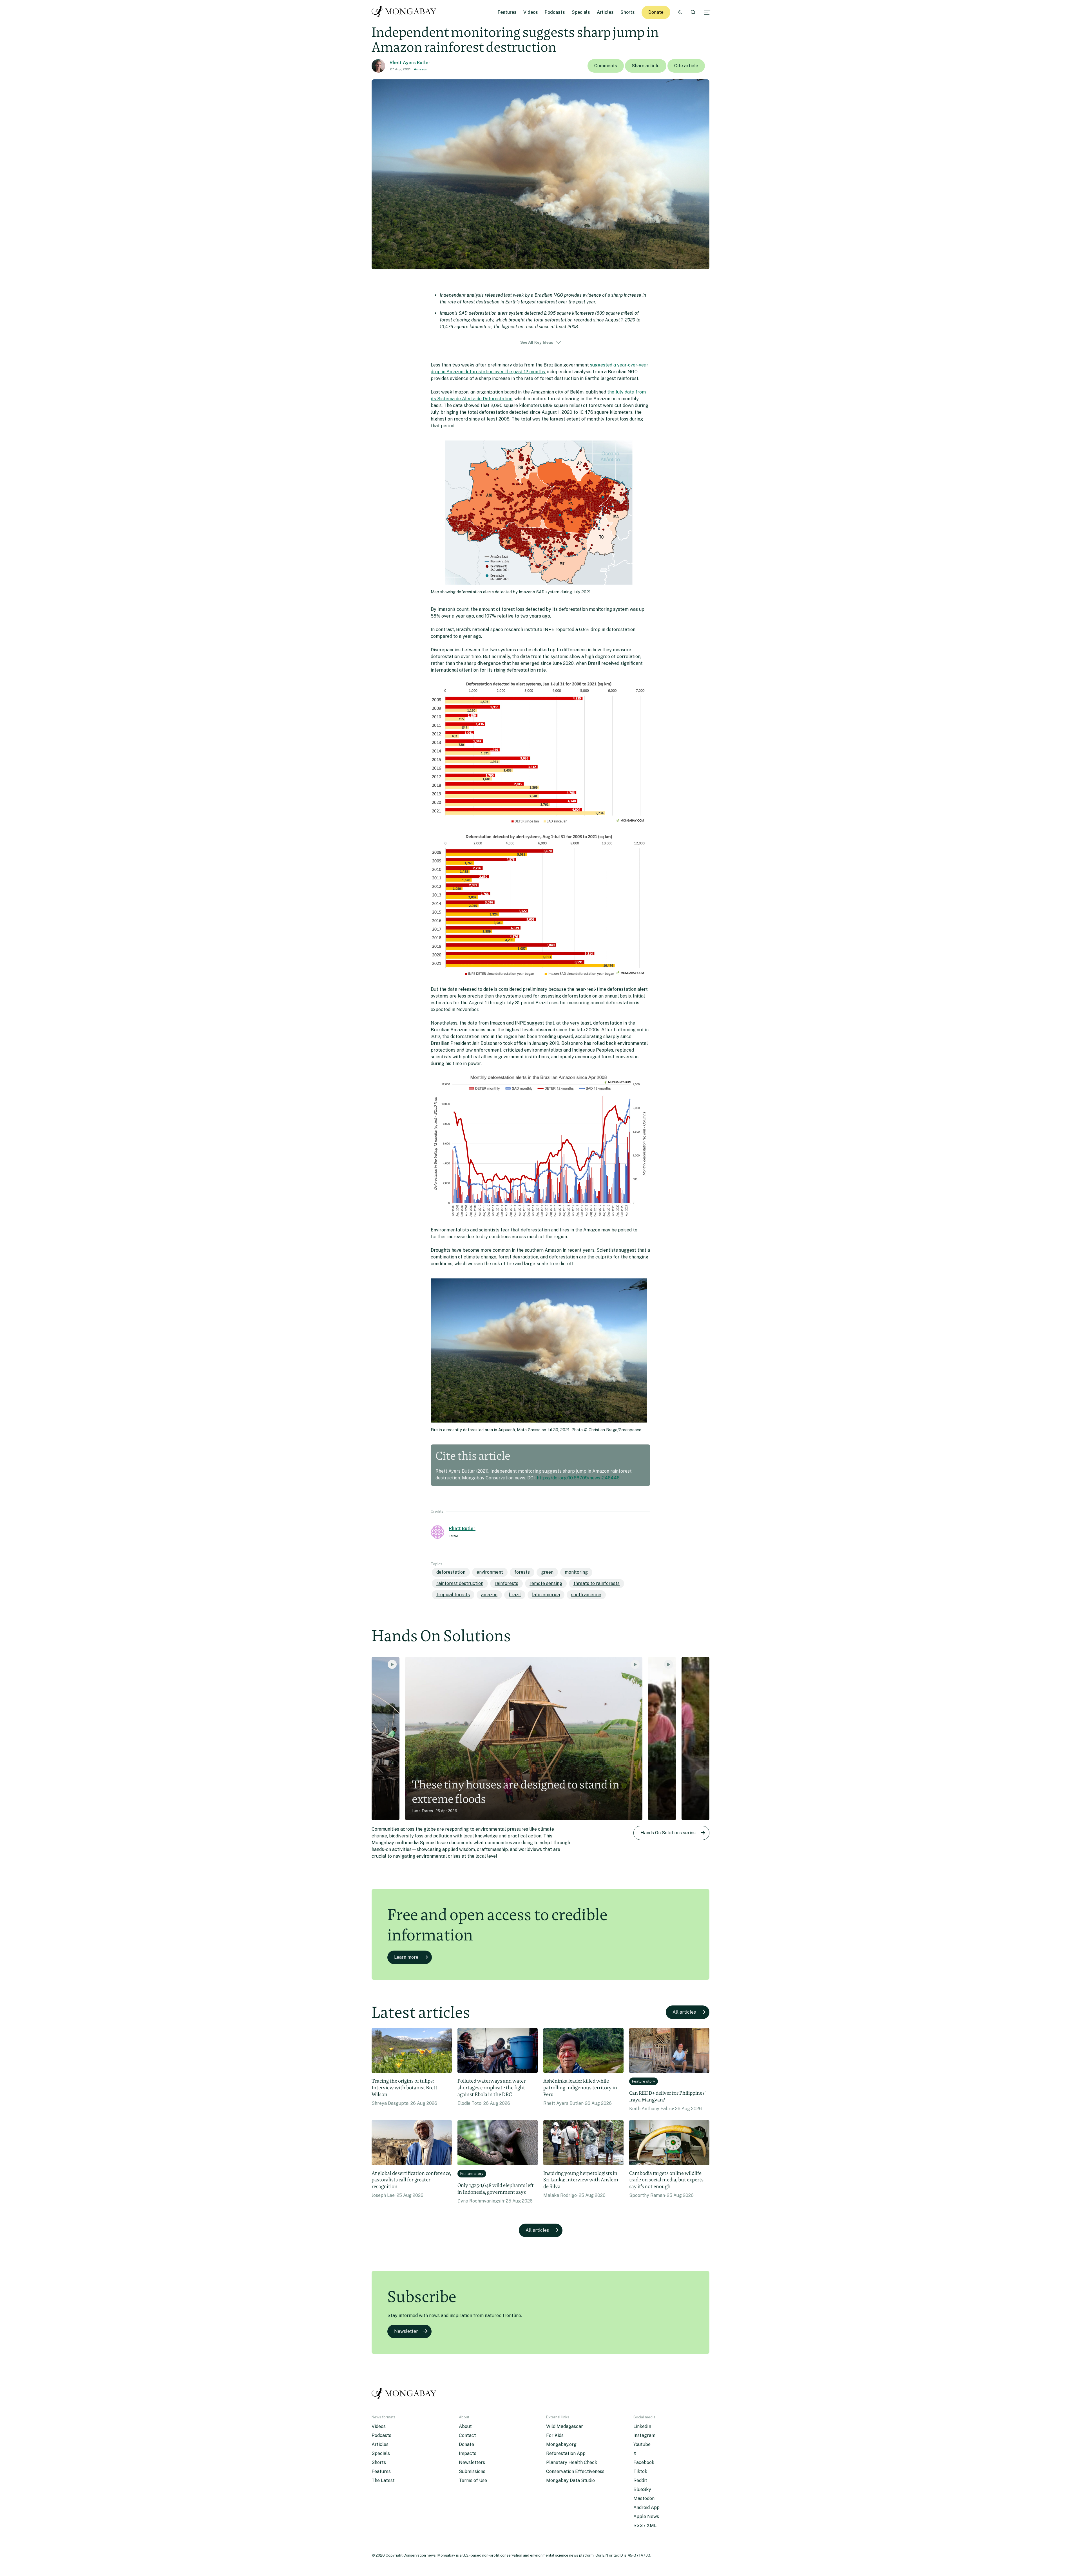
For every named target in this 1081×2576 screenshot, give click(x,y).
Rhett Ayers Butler (410, 63)
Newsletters (472, 2462)
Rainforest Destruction (460, 1583)
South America (586, 1595)
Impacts (468, 2453)
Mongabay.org (561, 2444)
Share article (646, 66)
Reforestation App (566, 2453)
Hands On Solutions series (668, 1833)
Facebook (644, 2462)
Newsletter (406, 2331)
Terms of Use (473, 2480)
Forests (522, 1572)
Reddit (640, 2480)
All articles (684, 2012)
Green (547, 1572)
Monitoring (576, 1572)
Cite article (686, 66)
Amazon (421, 69)
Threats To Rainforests (597, 1583)
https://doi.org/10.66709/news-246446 (578, 1478)
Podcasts (555, 12)
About (465, 2426)
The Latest (383, 2480)
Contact (467, 2435)
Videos (531, 12)
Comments (606, 66)
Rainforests (506, 1583)
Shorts (628, 12)
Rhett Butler (462, 1529)
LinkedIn (642, 2426)
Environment (490, 1572)
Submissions (472, 2471)
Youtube (642, 2444)
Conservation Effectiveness (575, 2471)
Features (507, 12)
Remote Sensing (546, 1583)
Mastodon (644, 2498)
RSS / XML (645, 2525)
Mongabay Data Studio (570, 2480)
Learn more (406, 1957)
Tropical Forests (453, 1595)
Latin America (546, 1595)
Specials (581, 12)
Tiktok (640, 2471)
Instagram (644, 2435)
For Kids (555, 2435)
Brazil (515, 1595)
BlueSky (642, 2489)
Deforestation (451, 1572)
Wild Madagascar (565, 2426)
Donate (656, 12)
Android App (646, 2507)
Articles (605, 12)
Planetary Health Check (572, 2462)
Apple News (646, 2516)
